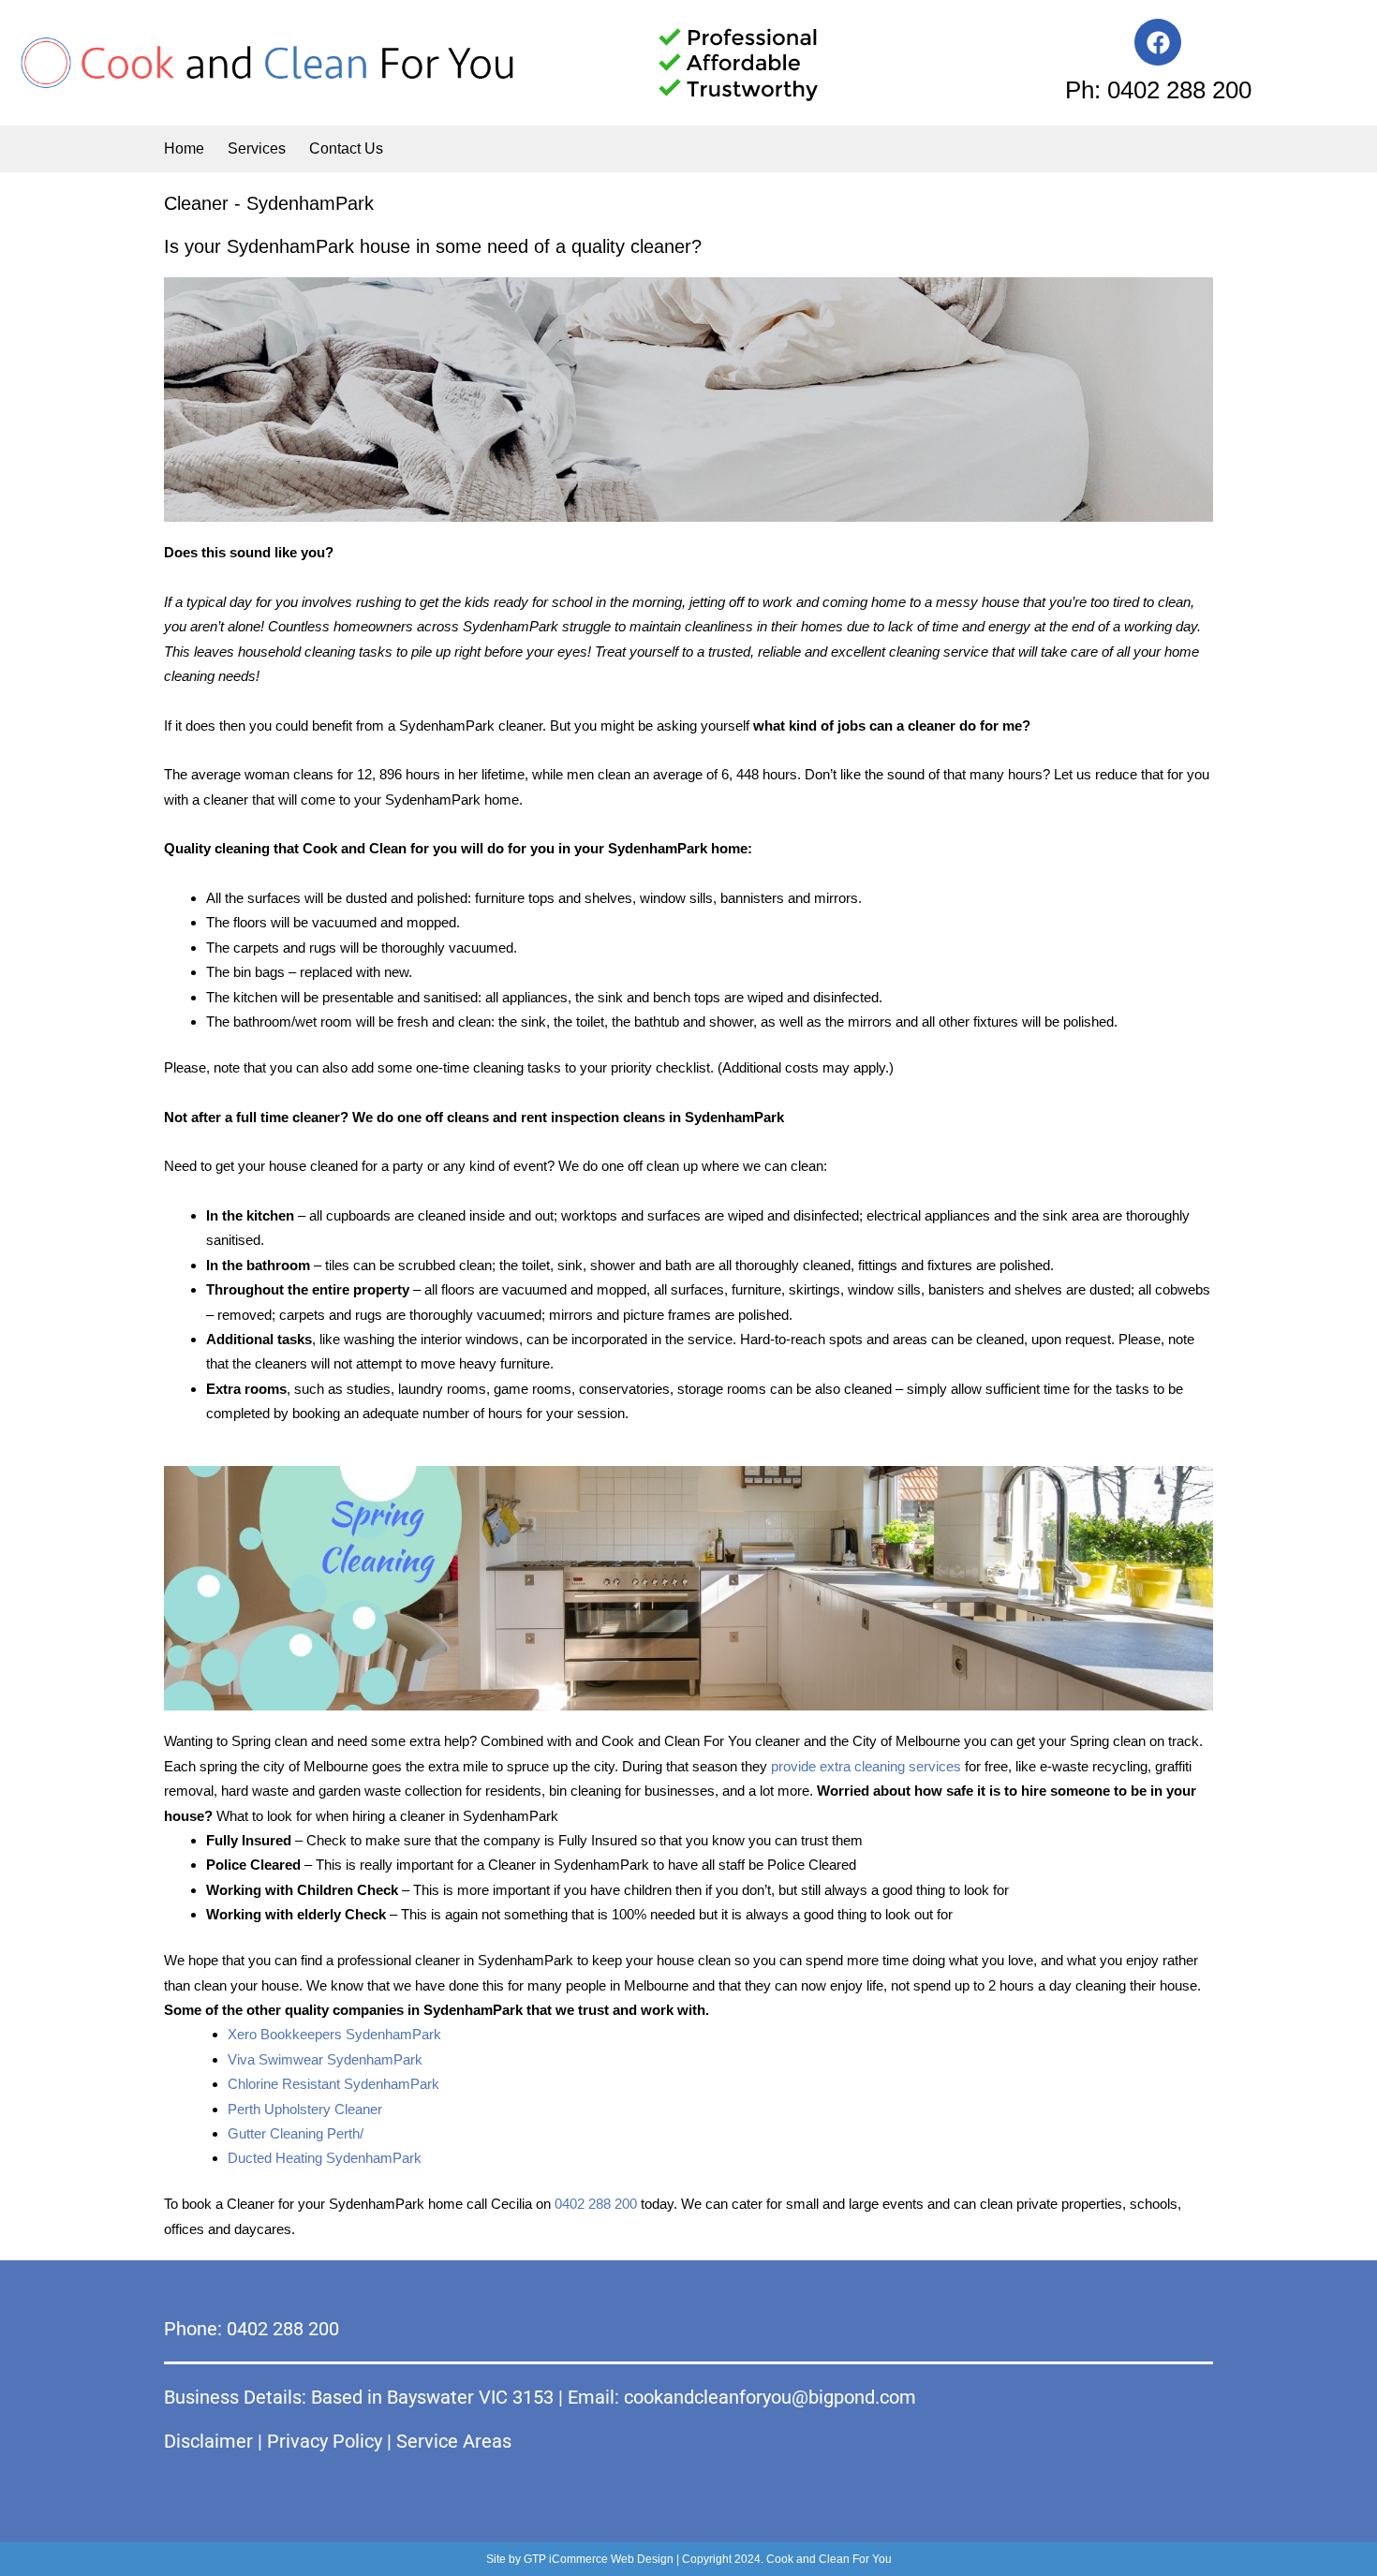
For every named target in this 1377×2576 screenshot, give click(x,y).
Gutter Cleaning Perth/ (296, 2133)
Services (257, 148)
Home (184, 148)
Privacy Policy (325, 2441)
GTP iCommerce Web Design (599, 2559)
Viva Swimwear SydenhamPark (325, 2059)
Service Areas (454, 2441)
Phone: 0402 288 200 (252, 2329)
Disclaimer (208, 2441)
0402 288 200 (596, 2204)
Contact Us (346, 148)
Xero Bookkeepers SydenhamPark (334, 2034)
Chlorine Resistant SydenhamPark (333, 2084)
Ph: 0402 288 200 (1158, 90)
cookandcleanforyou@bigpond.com (770, 2397)
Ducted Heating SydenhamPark (325, 2158)
